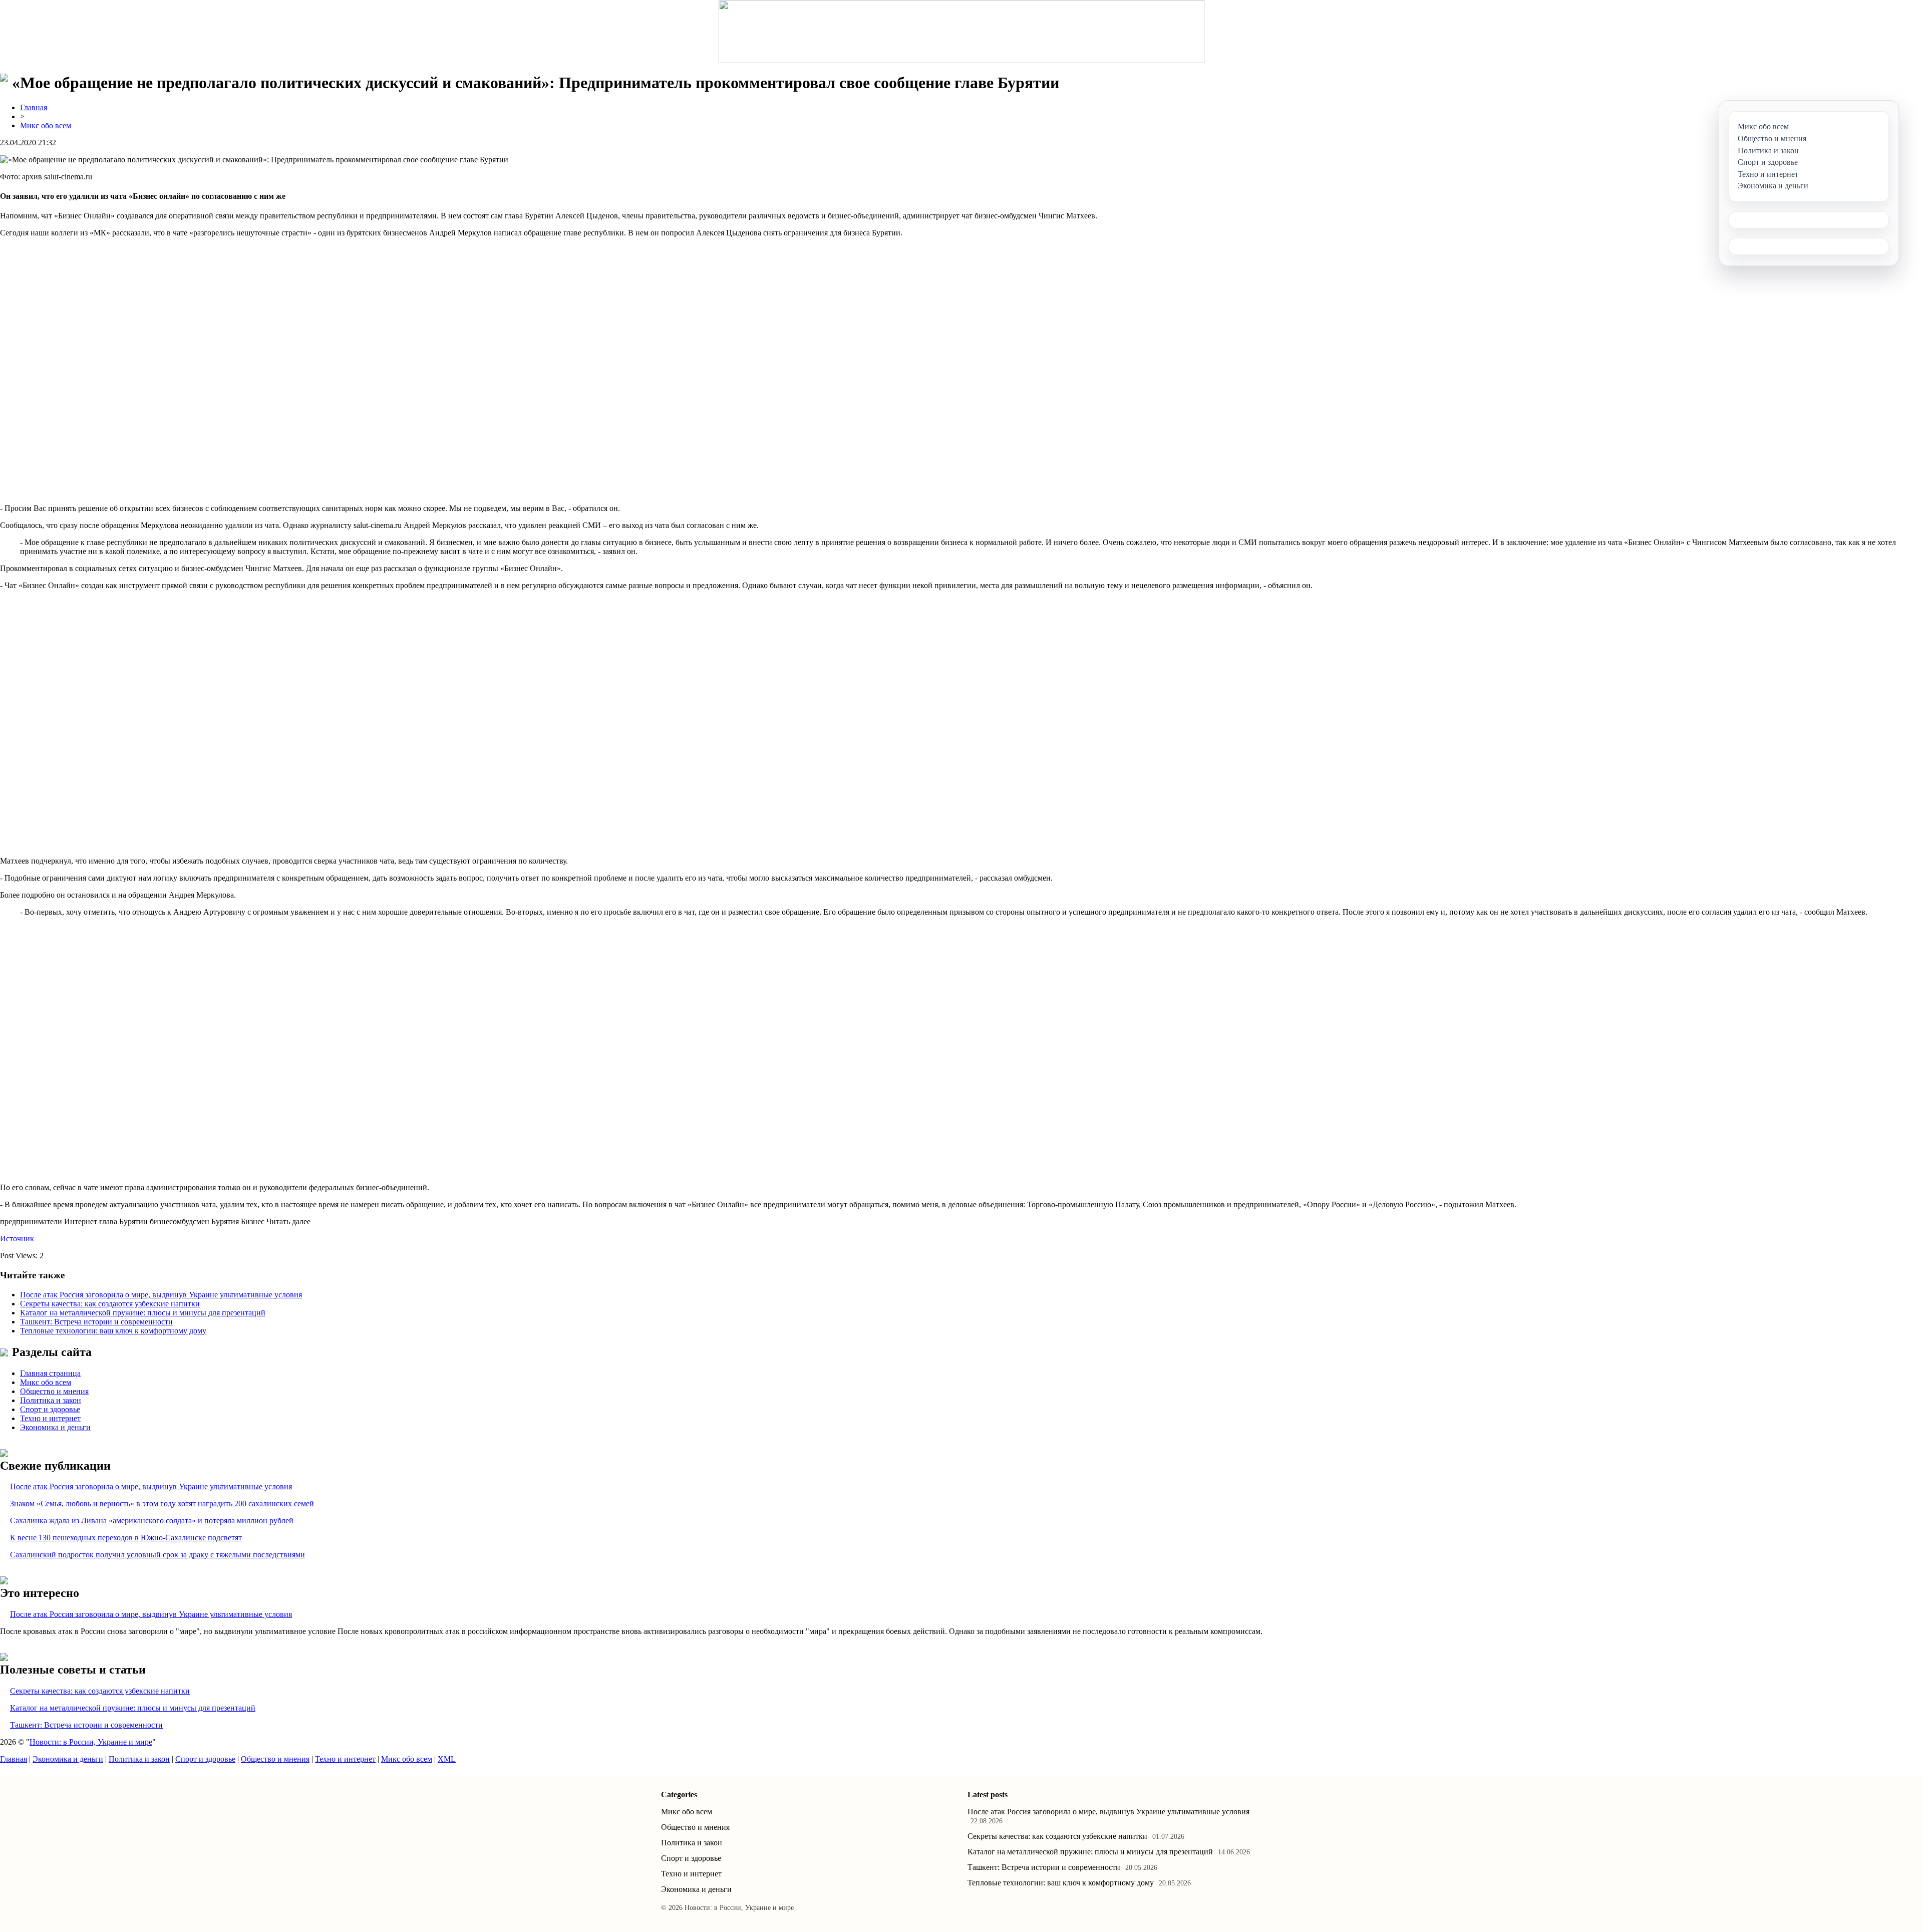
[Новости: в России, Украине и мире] (961, 32)
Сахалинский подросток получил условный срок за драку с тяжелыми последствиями (157, 1555)
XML (447, 1759)
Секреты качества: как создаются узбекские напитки (110, 1304)
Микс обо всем (46, 125)
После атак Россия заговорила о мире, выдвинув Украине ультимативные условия (161, 1295)
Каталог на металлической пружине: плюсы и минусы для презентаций (143, 1313)
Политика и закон (51, 1400)
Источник (17, 1238)
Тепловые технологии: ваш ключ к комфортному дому (113, 1331)
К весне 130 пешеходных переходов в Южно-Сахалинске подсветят (126, 1538)
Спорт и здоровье (50, 1409)
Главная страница (50, 1373)
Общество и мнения (54, 1391)
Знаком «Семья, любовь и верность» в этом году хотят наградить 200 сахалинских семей (162, 1503)
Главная (34, 107)
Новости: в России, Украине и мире (91, 1742)
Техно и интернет (50, 1418)
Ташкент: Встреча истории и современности (96, 1322)
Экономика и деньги (55, 1427)
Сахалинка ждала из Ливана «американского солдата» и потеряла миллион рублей (152, 1521)
